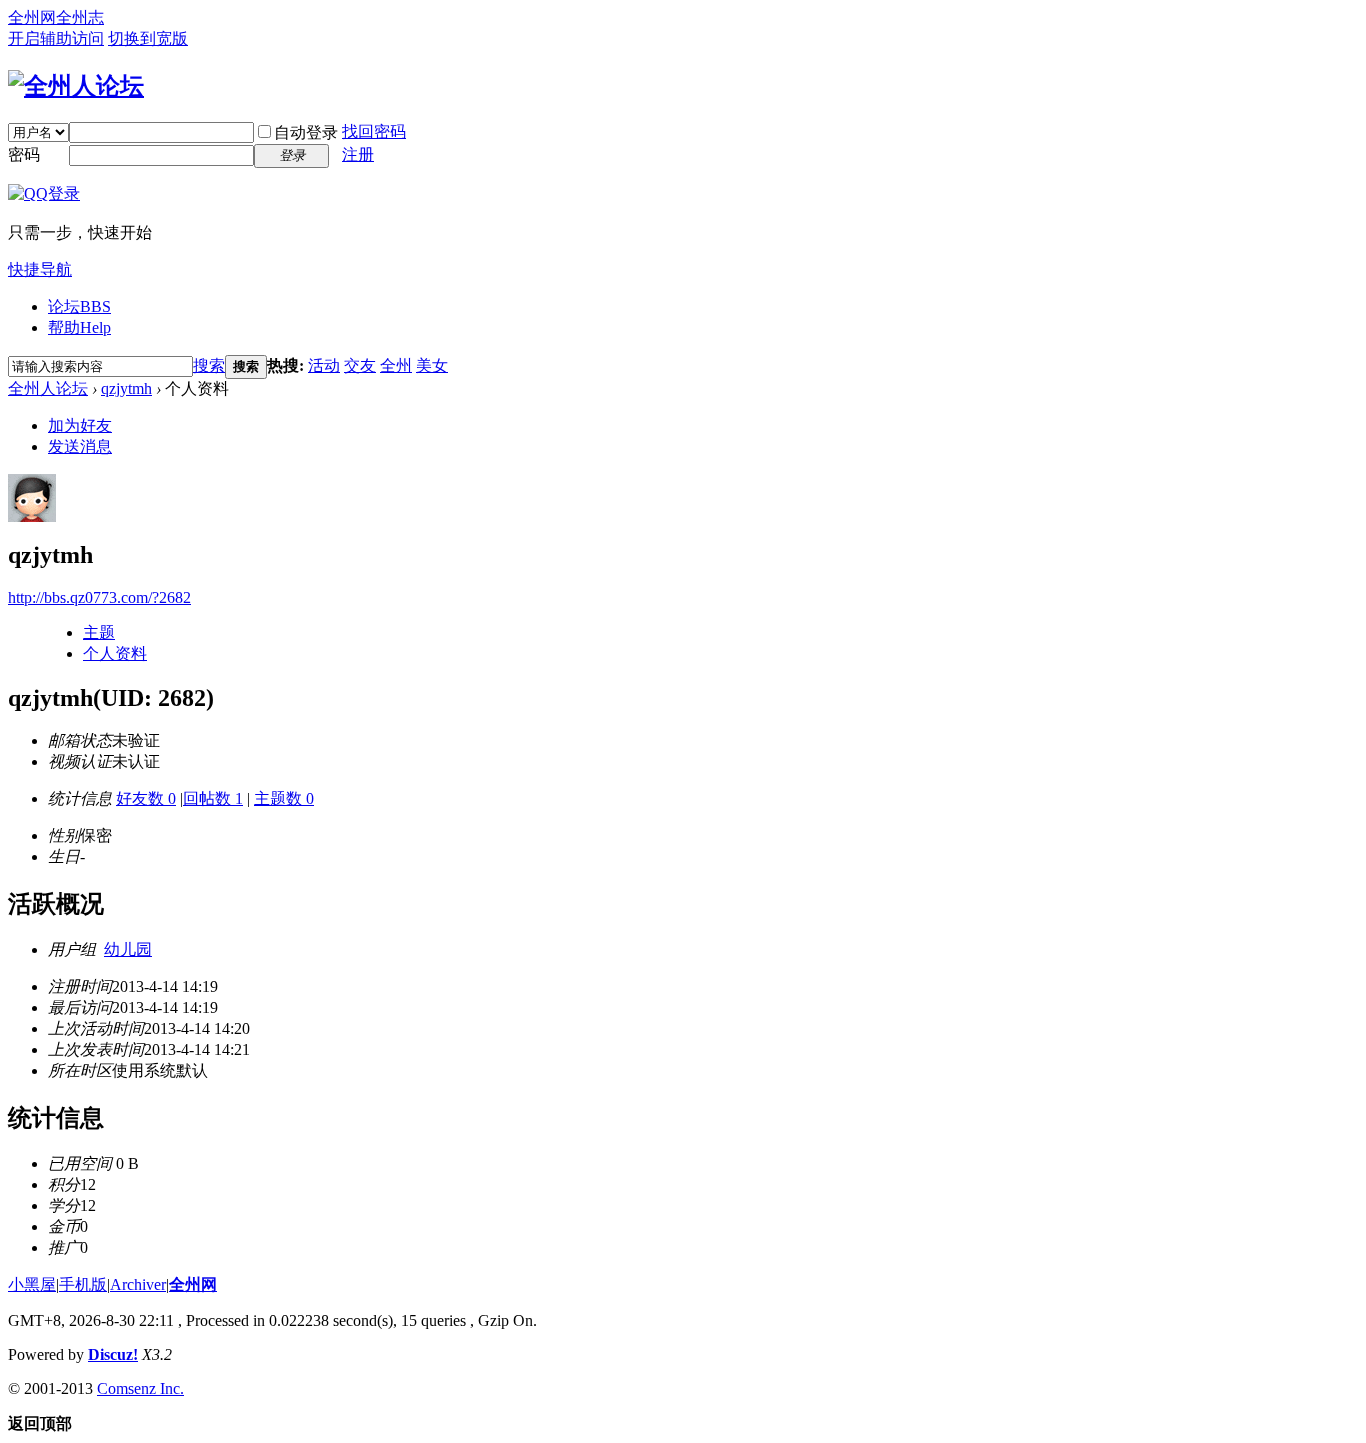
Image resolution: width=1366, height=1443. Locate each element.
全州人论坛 (48, 388)
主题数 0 (284, 798)
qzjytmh (126, 388)
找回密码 (374, 131)
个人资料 (115, 653)
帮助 (79, 327)
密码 (24, 154)
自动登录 (306, 132)
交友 (360, 365)
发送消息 (80, 446)
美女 (432, 365)
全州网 (32, 17)
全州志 (80, 17)
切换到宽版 (148, 38)
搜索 (209, 365)
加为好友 (80, 425)
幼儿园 (128, 949)
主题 (99, 632)
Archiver (138, 1284)
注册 (358, 154)
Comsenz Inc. (140, 1388)
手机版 (83, 1284)
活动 (324, 365)
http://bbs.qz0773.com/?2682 (99, 597)
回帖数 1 (213, 798)
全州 (396, 365)
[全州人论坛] (76, 86)
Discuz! (113, 1354)
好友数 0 (146, 798)
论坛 (79, 306)
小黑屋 (32, 1284)
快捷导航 (40, 269)
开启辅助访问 (56, 38)
